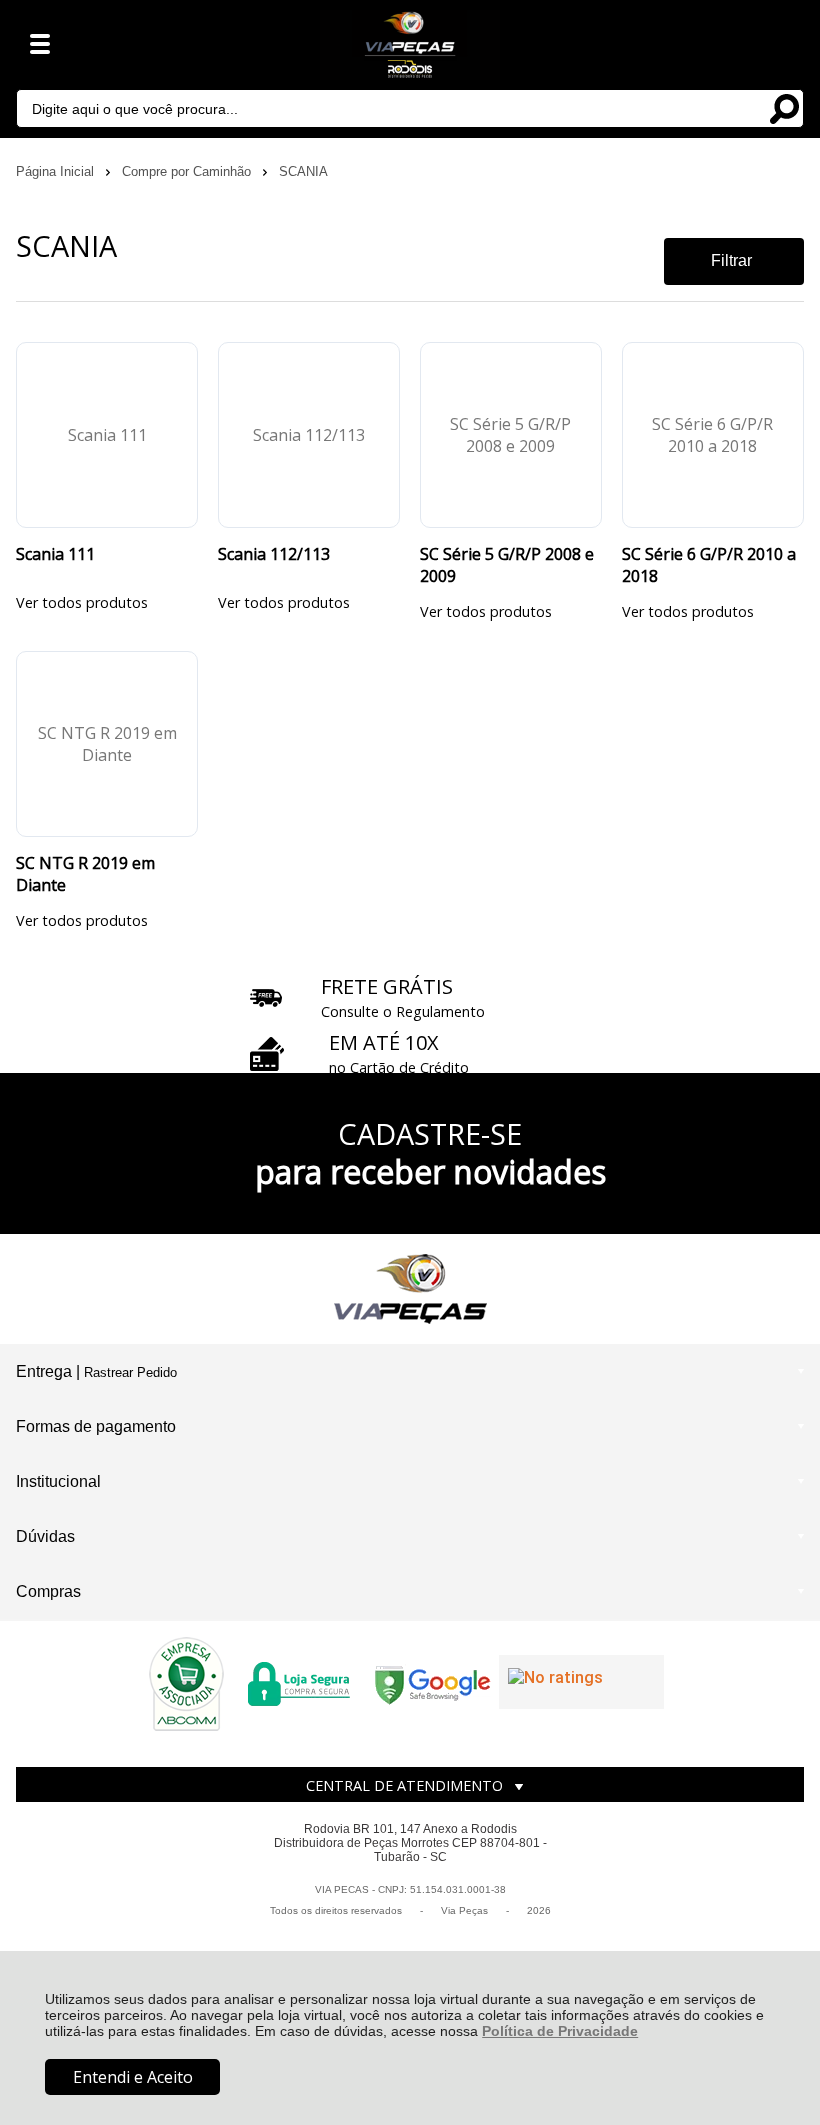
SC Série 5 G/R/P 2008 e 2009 (507, 565)
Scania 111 (55, 554)
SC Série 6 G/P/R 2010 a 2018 (709, 565)
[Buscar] (784, 107)
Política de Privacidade (560, 2031)
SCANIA (303, 171)
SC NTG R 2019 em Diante (85, 874)
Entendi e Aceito (133, 2077)
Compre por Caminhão (188, 171)
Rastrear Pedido (130, 1372)
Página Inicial (57, 171)
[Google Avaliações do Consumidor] (581, 1682)
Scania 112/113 (274, 554)
